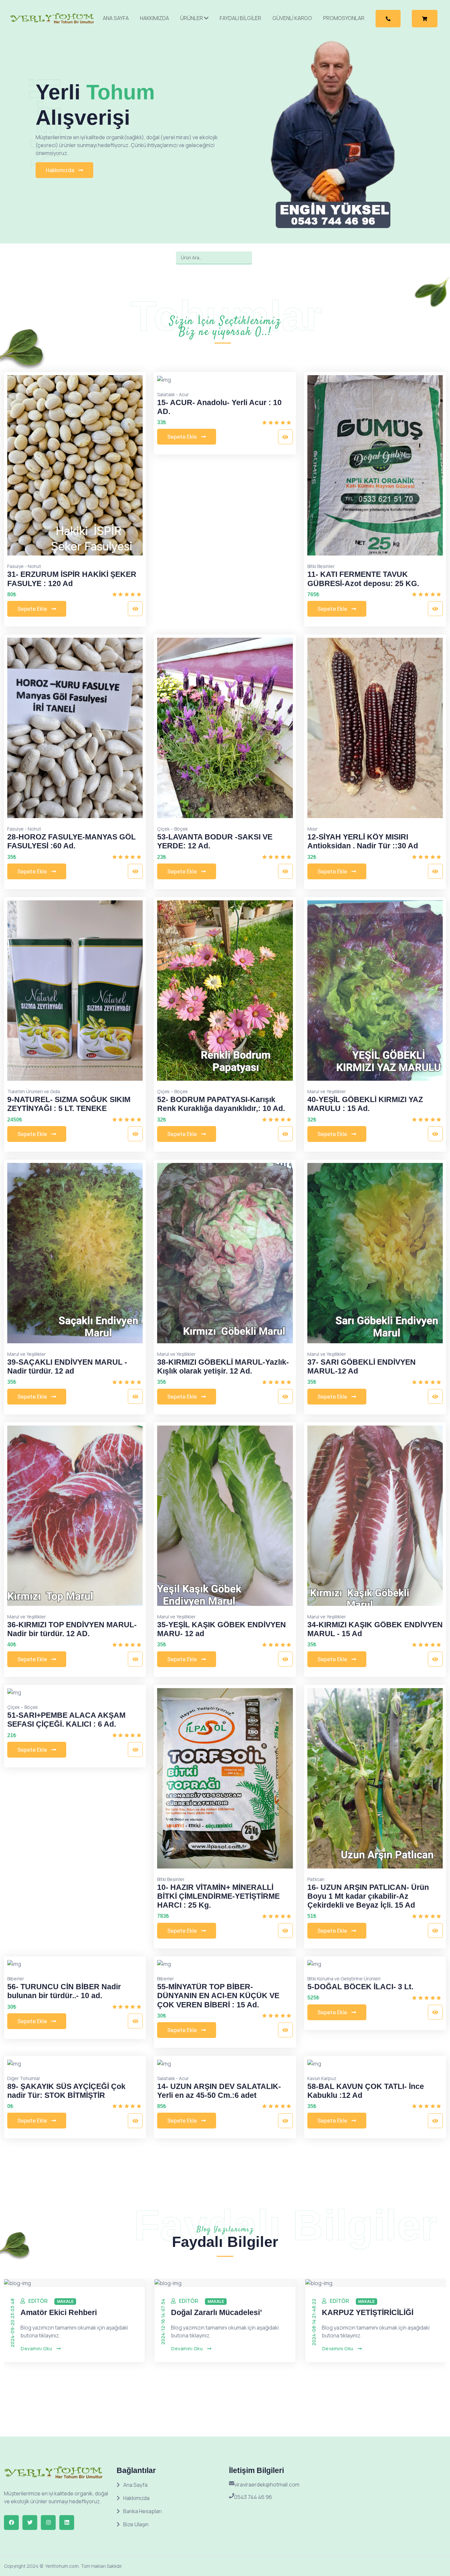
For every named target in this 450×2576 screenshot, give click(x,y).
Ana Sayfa (116, 18)
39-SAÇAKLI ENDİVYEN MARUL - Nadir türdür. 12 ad (67, 1367)
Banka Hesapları (142, 2511)
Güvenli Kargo (292, 18)
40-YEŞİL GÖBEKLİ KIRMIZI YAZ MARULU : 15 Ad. (365, 1104)
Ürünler (192, 18)
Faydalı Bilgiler (240, 18)
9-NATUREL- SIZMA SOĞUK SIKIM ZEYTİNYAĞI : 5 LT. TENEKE (69, 1104)
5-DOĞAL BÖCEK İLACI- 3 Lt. (360, 1987)
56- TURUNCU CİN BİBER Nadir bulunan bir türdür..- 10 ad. (64, 1991)
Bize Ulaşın (136, 2524)
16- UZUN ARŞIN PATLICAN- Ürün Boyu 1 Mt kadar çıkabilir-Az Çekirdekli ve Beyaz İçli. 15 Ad (368, 1896)
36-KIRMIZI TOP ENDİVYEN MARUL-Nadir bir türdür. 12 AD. (72, 1629)
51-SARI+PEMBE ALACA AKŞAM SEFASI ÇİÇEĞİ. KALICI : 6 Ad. (66, 1720)
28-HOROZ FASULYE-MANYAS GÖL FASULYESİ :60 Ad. (71, 841)
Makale (65, 2301)
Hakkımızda (155, 18)
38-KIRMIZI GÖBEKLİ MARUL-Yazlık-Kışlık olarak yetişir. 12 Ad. (223, 1367)
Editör (38, 2301)
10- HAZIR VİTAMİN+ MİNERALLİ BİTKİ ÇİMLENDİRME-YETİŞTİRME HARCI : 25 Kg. (218, 1896)
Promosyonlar (344, 18)
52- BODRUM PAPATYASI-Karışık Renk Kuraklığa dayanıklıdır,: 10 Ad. (221, 1104)
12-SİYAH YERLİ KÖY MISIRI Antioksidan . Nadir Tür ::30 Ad (363, 841)
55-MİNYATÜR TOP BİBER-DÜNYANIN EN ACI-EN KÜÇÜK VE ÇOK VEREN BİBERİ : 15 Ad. (218, 1996)
